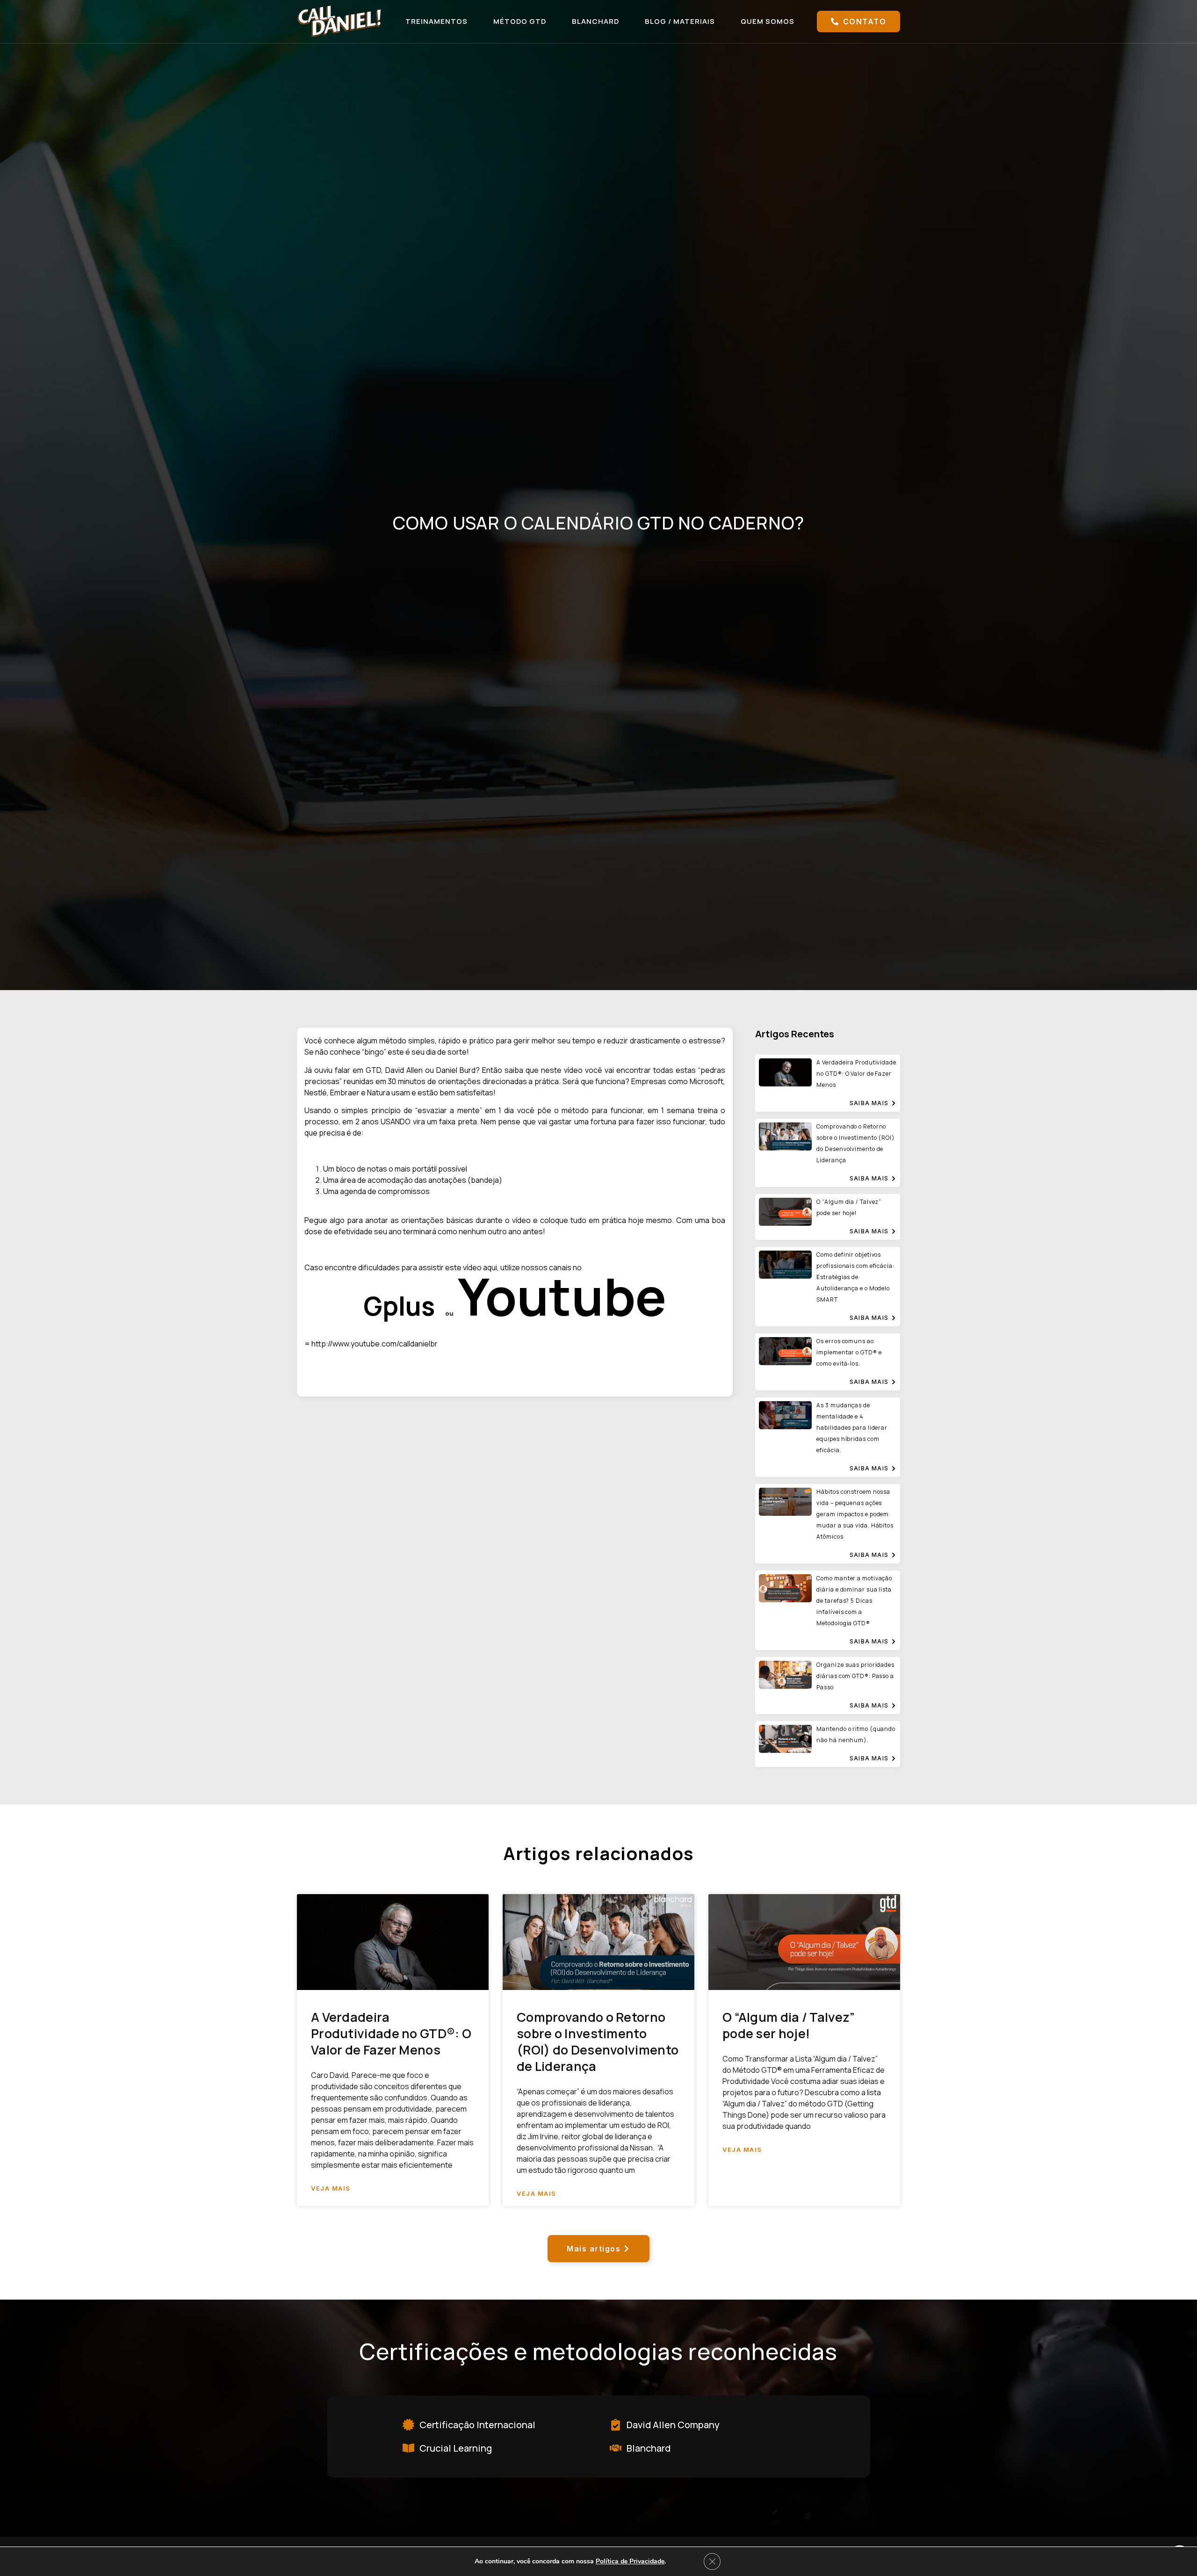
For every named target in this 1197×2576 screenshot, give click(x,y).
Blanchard (595, 21)
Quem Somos (768, 21)
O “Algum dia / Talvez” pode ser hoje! (789, 2025)
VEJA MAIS (331, 2189)
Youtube (562, 1296)
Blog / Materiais (680, 21)
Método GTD (520, 21)
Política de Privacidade (630, 2561)
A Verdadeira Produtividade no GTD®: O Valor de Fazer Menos (391, 2033)
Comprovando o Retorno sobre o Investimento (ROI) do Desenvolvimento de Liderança (598, 2041)
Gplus (399, 1306)
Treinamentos (436, 21)
